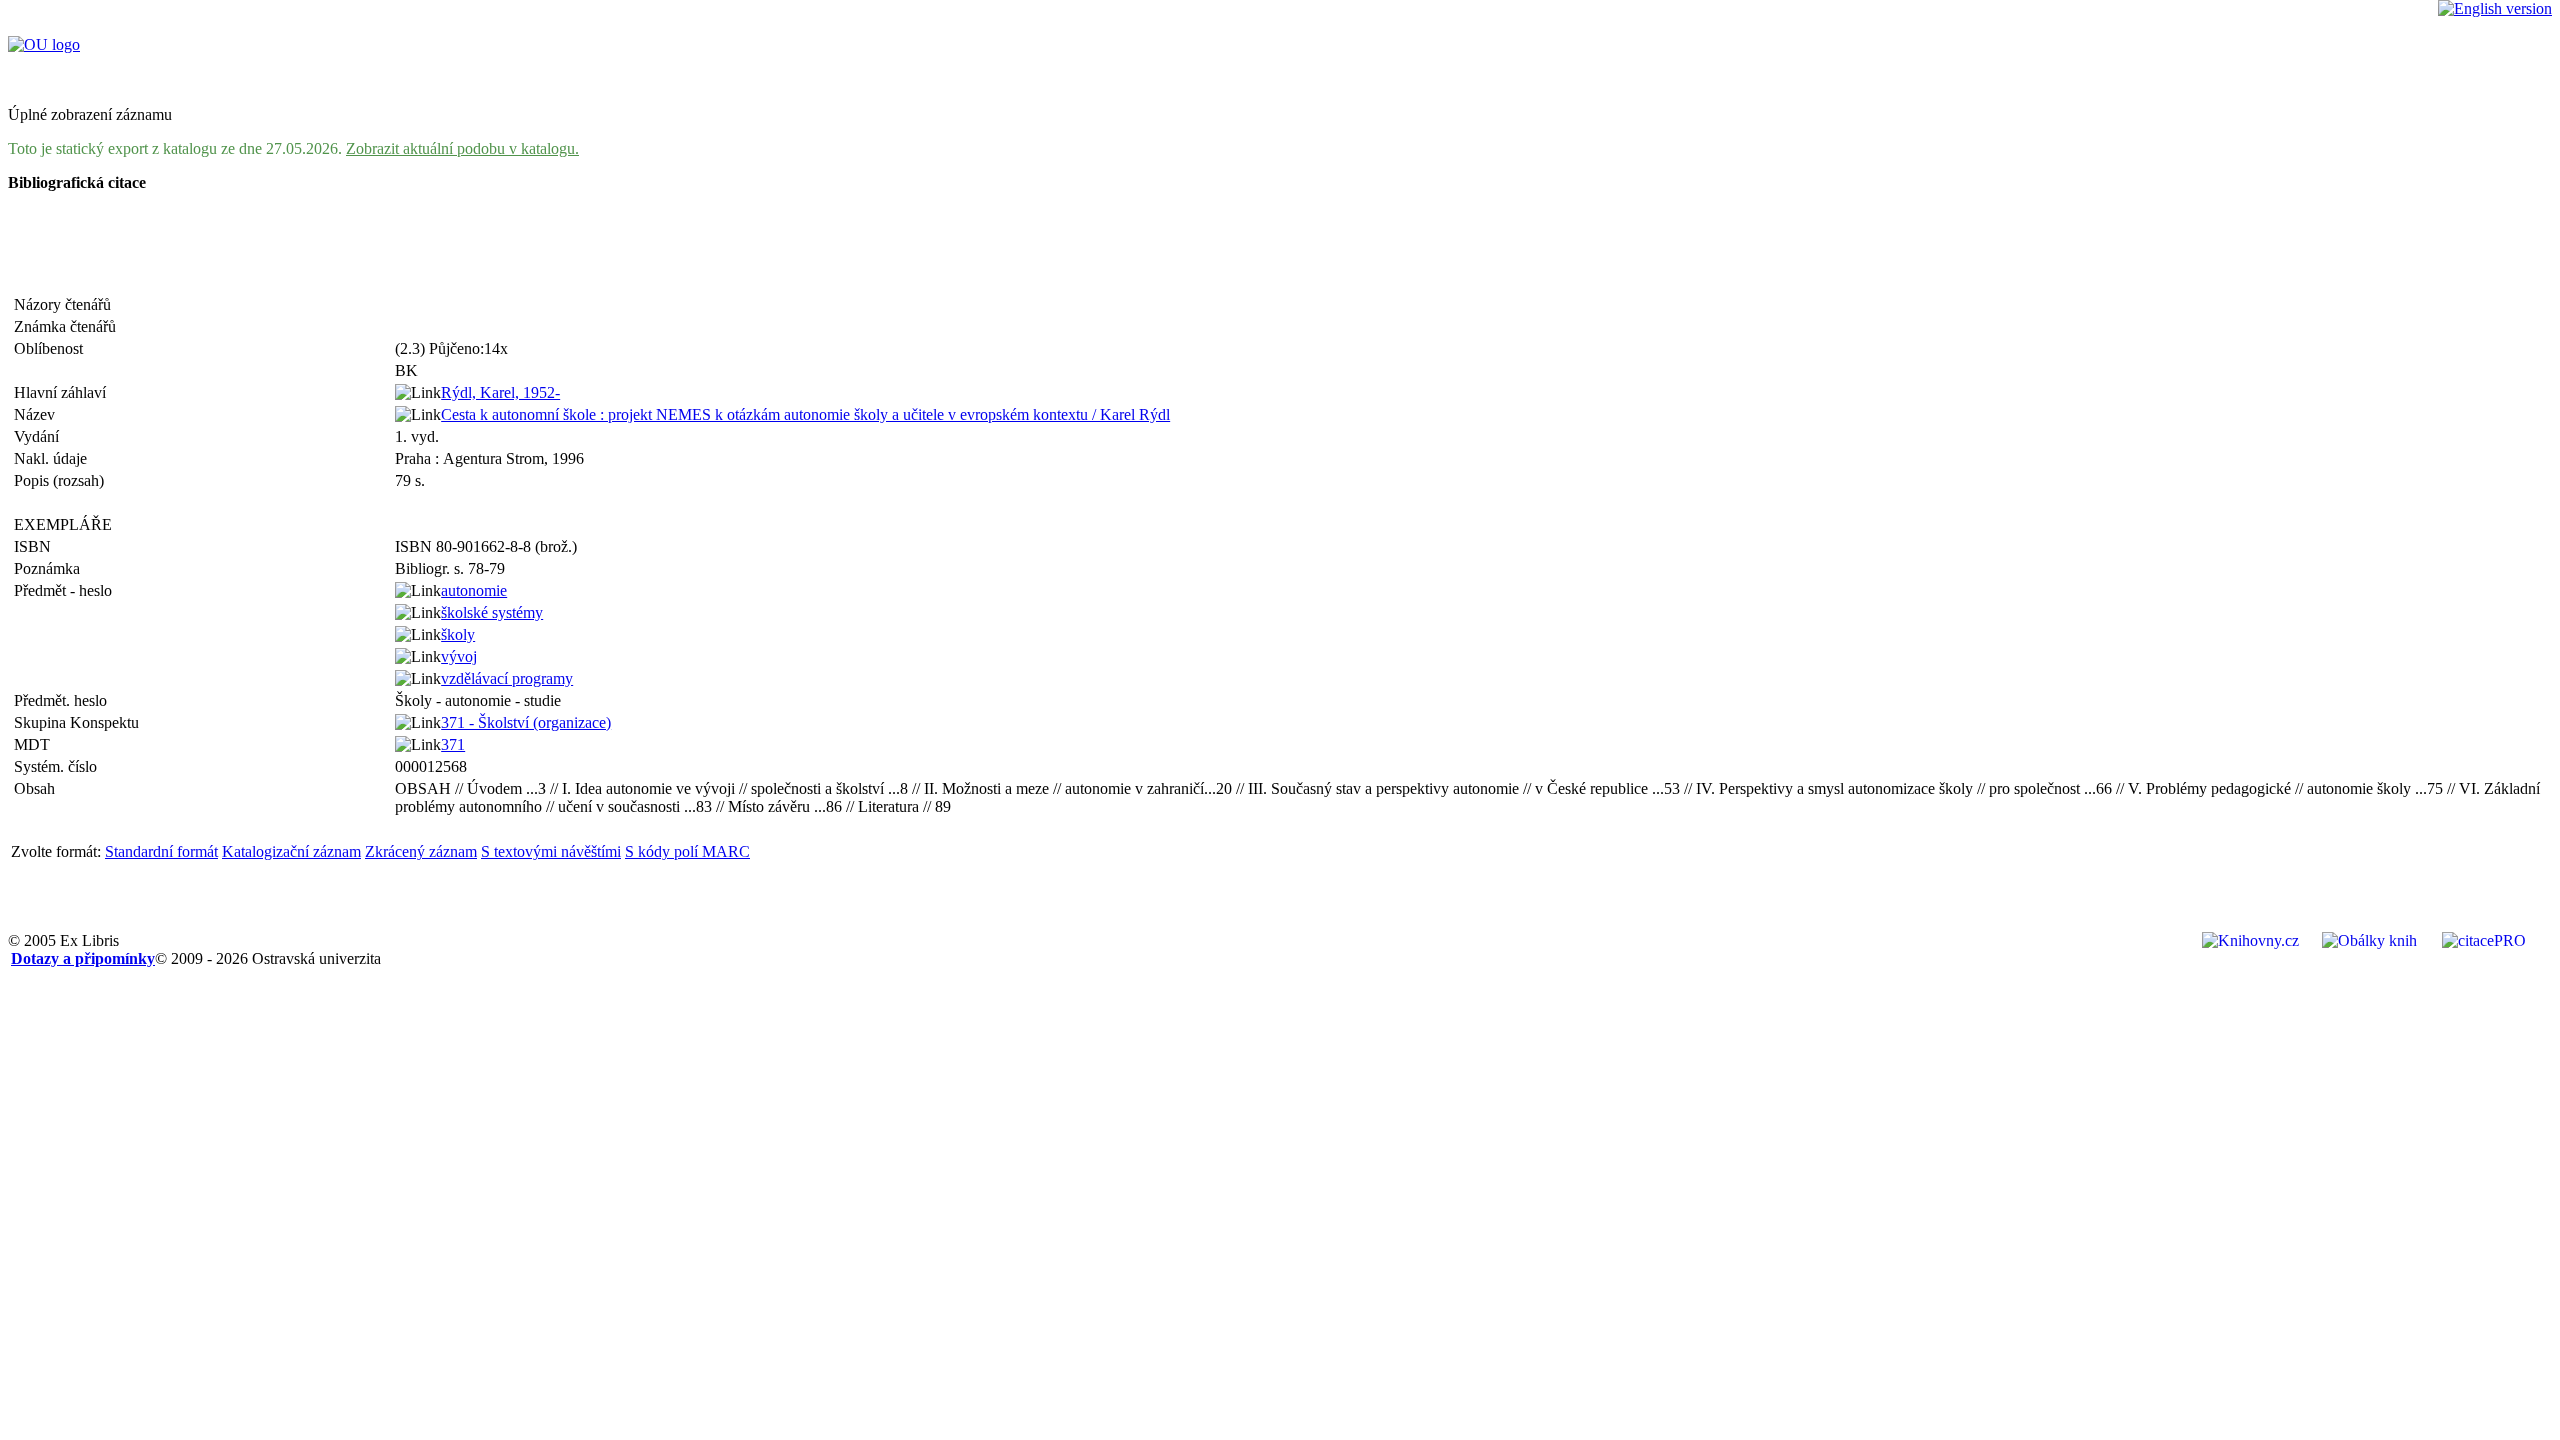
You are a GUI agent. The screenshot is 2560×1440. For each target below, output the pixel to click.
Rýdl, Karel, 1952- (500, 392)
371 (453, 744)
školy (458, 634)
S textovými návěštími (551, 851)
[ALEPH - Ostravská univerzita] (44, 44)
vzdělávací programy (507, 678)
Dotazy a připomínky (83, 958)
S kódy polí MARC (687, 851)
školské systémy (492, 612)
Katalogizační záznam (291, 851)
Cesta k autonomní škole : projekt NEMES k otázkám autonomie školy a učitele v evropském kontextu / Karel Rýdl (805, 414)
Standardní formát (161, 851)
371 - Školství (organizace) (526, 722)
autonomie (474, 590)
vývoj (459, 656)
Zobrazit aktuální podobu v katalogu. (462, 148)
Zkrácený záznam (421, 851)
